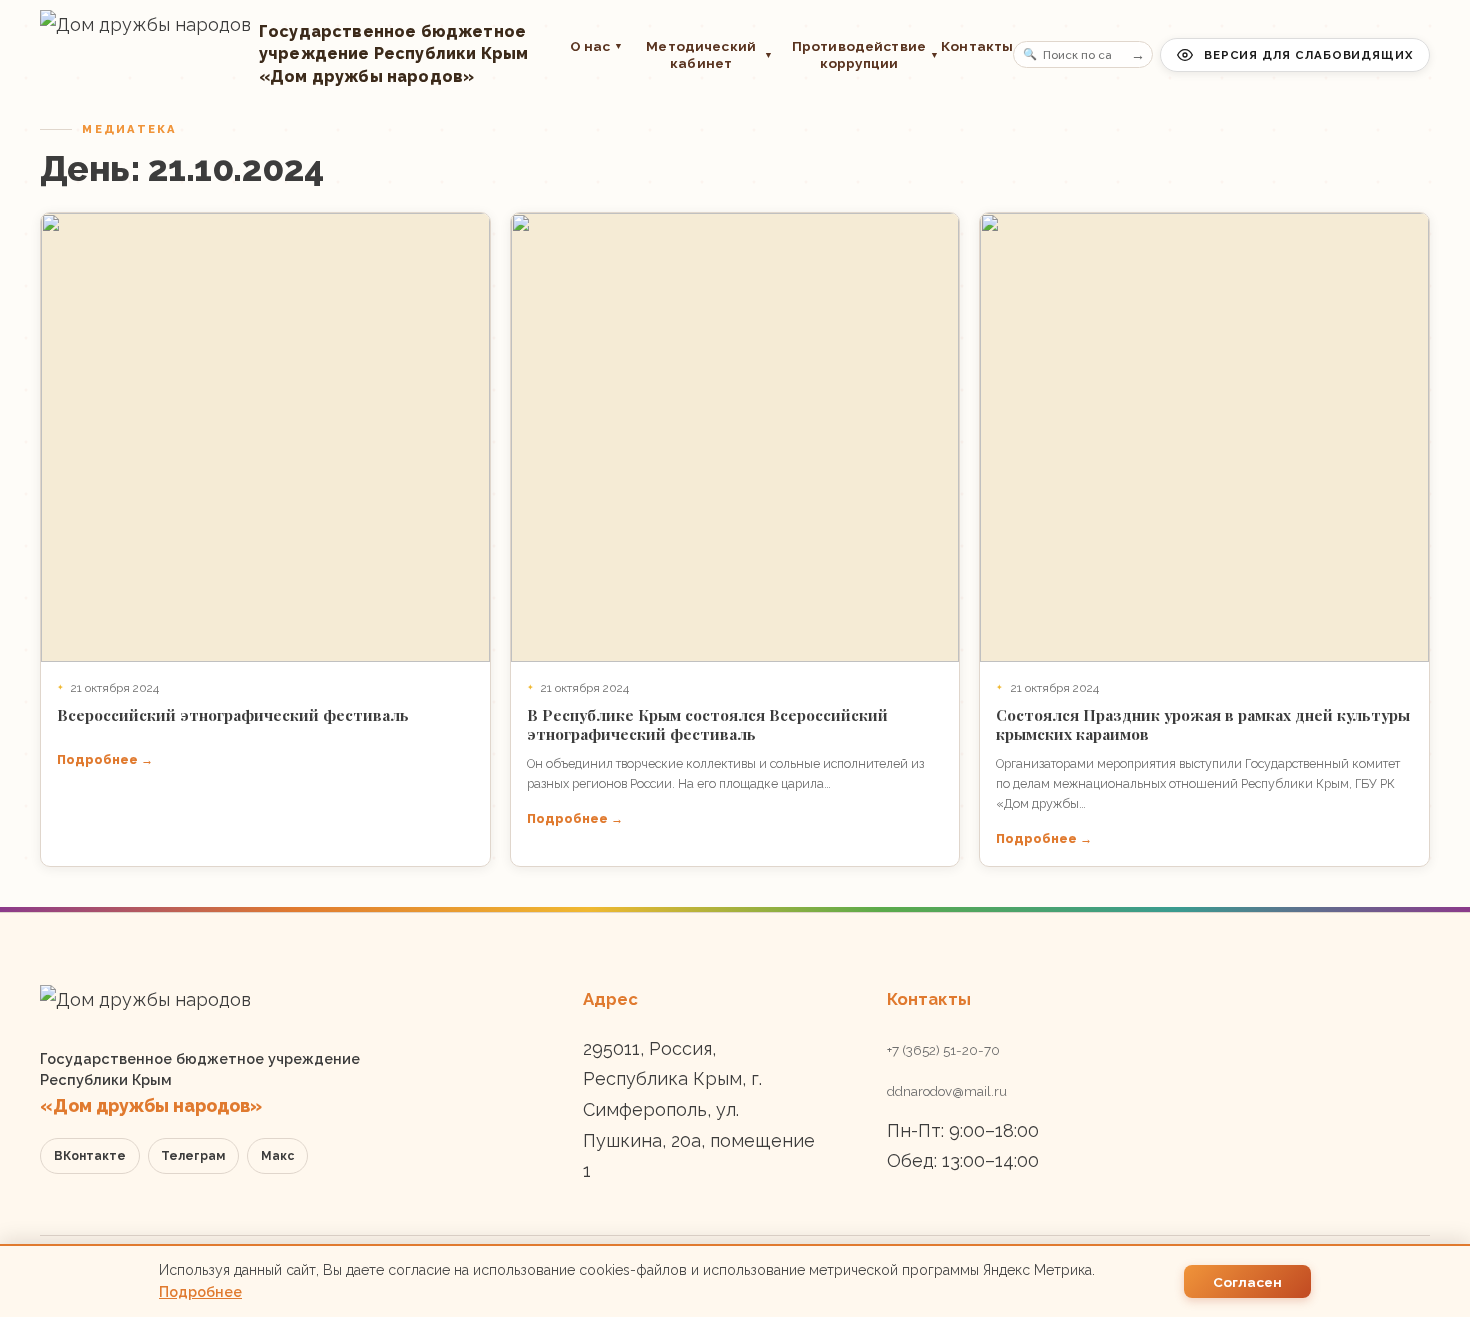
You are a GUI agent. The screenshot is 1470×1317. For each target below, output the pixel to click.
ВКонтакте (90, 1156)
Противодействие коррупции (857, 54)
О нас (597, 46)
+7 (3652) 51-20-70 (943, 1050)
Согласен (1247, 1282)
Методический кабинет (709, 54)
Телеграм (193, 1156)
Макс (277, 1156)
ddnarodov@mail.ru (947, 1091)
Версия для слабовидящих (1308, 55)
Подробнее (200, 1292)
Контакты (977, 46)
